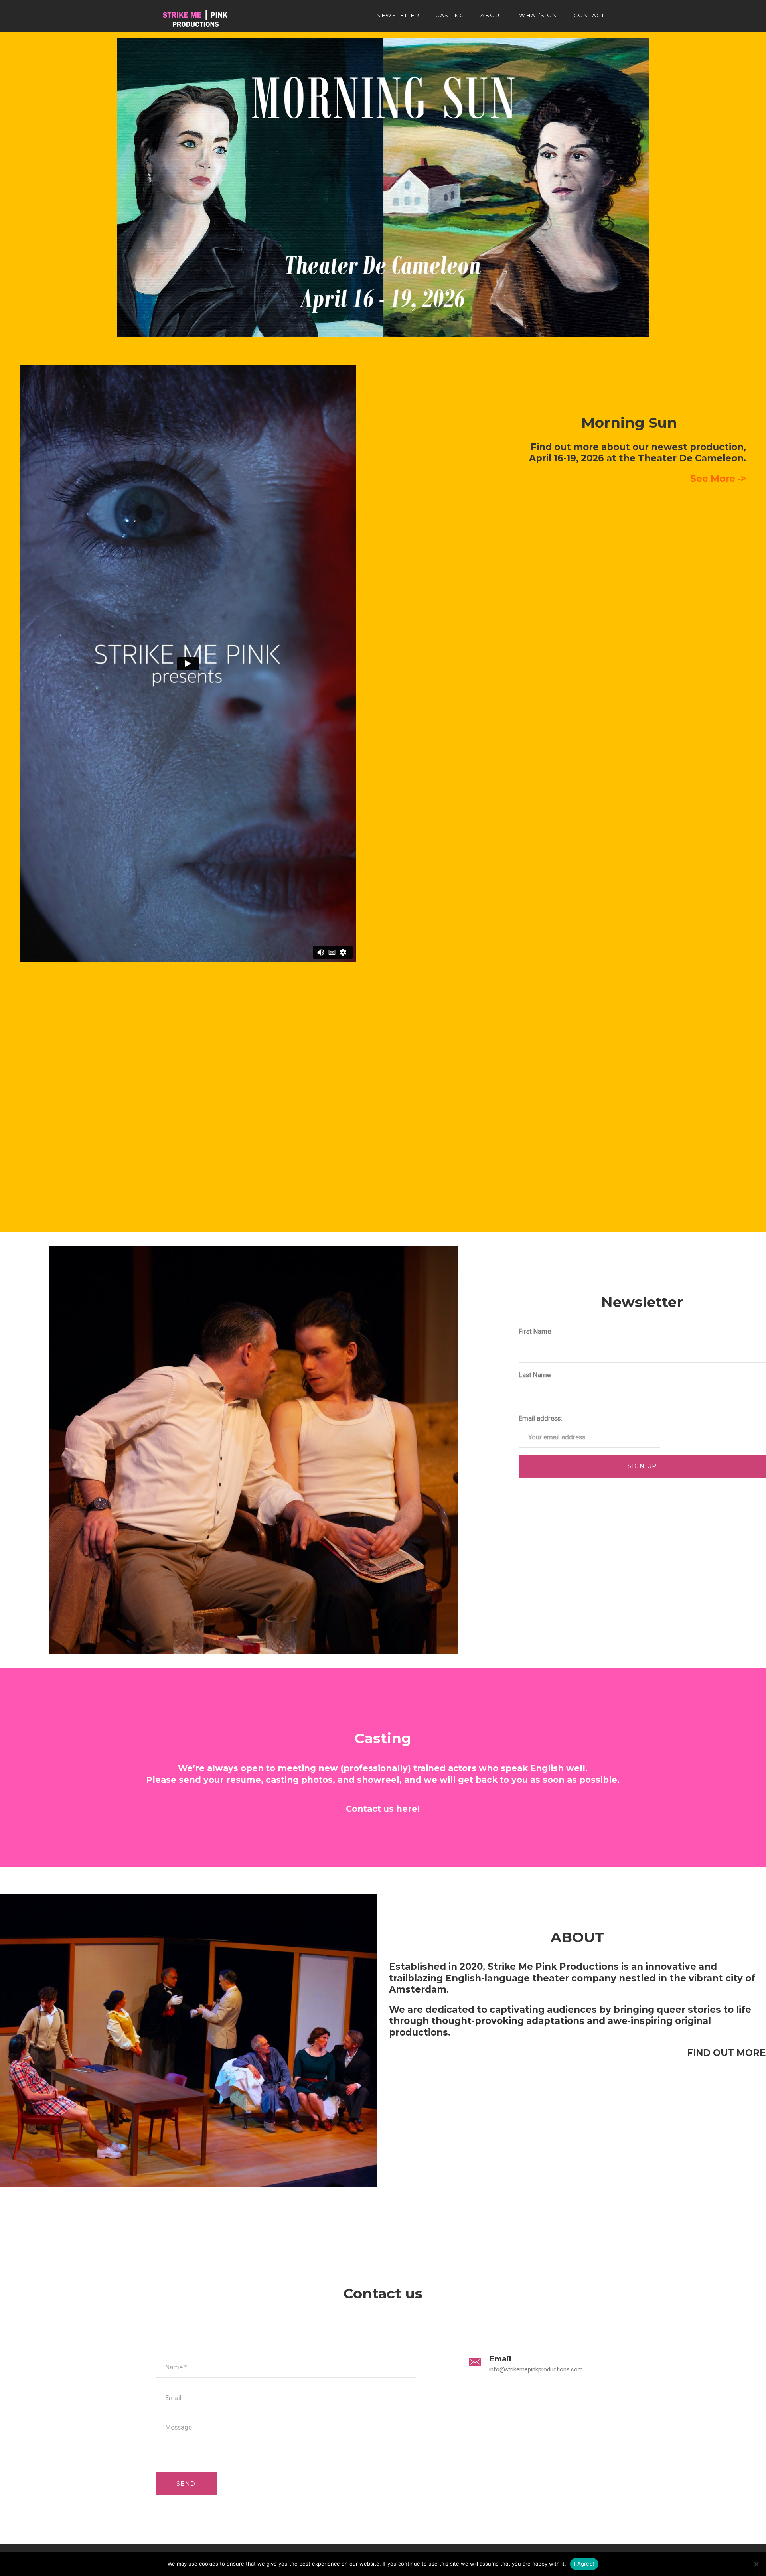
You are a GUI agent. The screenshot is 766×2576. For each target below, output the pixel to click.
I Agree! (584, 2564)
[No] (756, 2564)
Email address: (540, 1418)
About (492, 15)
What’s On (538, 15)
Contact (589, 15)
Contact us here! (383, 1809)
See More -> (718, 479)
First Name (535, 1331)
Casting (450, 15)
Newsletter (398, 15)
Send (186, 2484)
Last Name (535, 1375)
